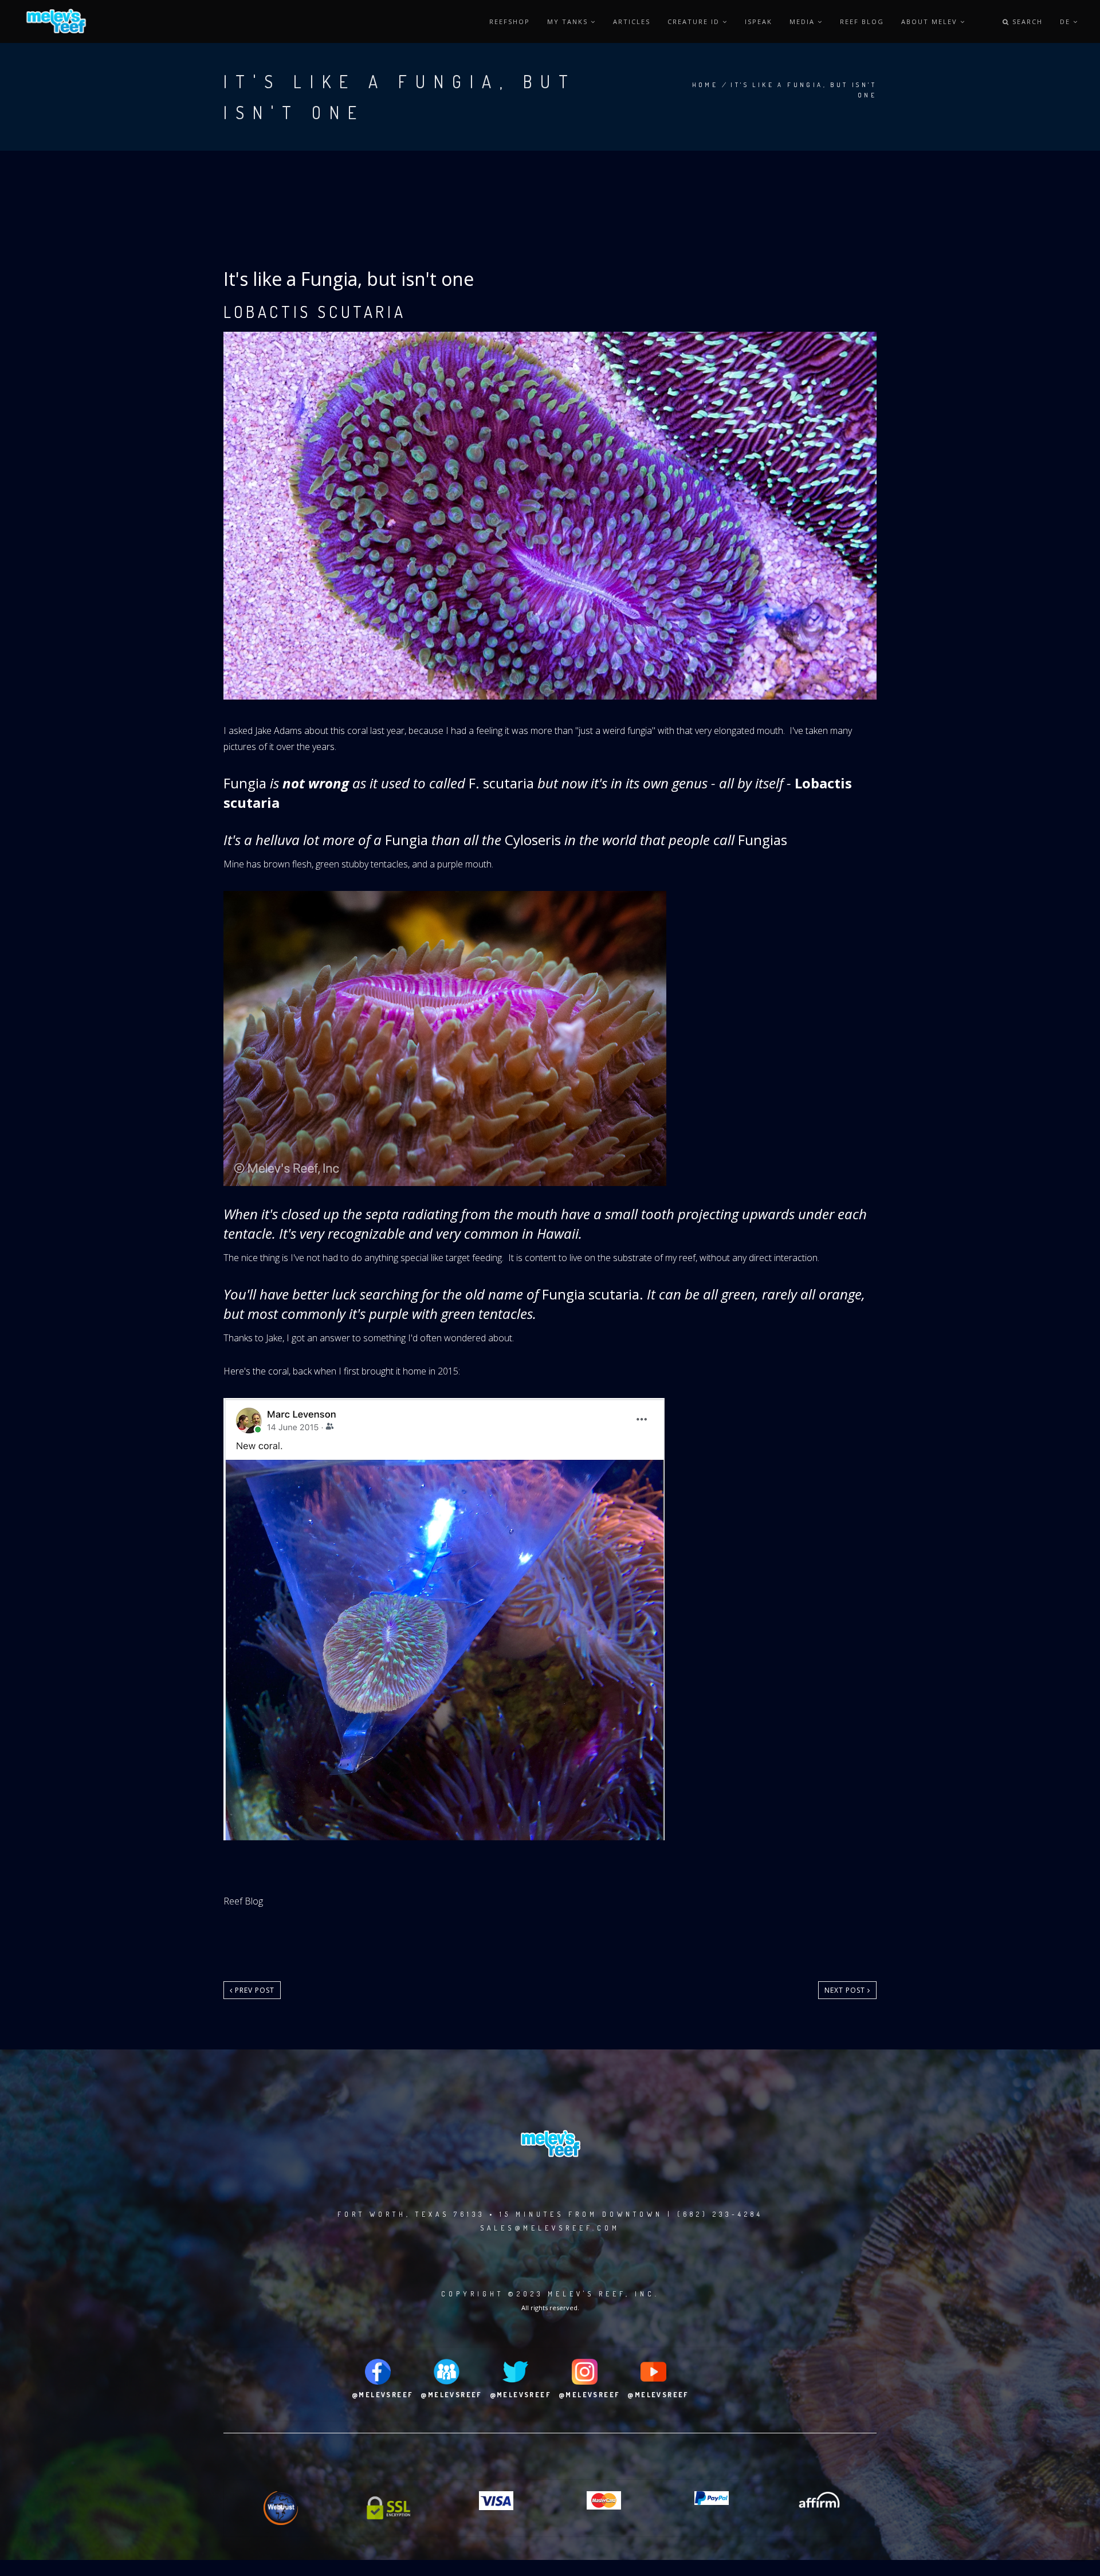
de (1066, 21)
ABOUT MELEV (931, 21)
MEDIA (804, 21)
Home (705, 85)
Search (1026, 21)
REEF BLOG (862, 21)
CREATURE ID (695, 21)
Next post (846, 1990)
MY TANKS (569, 21)
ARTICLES (632, 21)
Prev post (254, 1990)
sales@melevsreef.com (550, 2228)
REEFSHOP (510, 21)
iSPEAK (759, 21)
